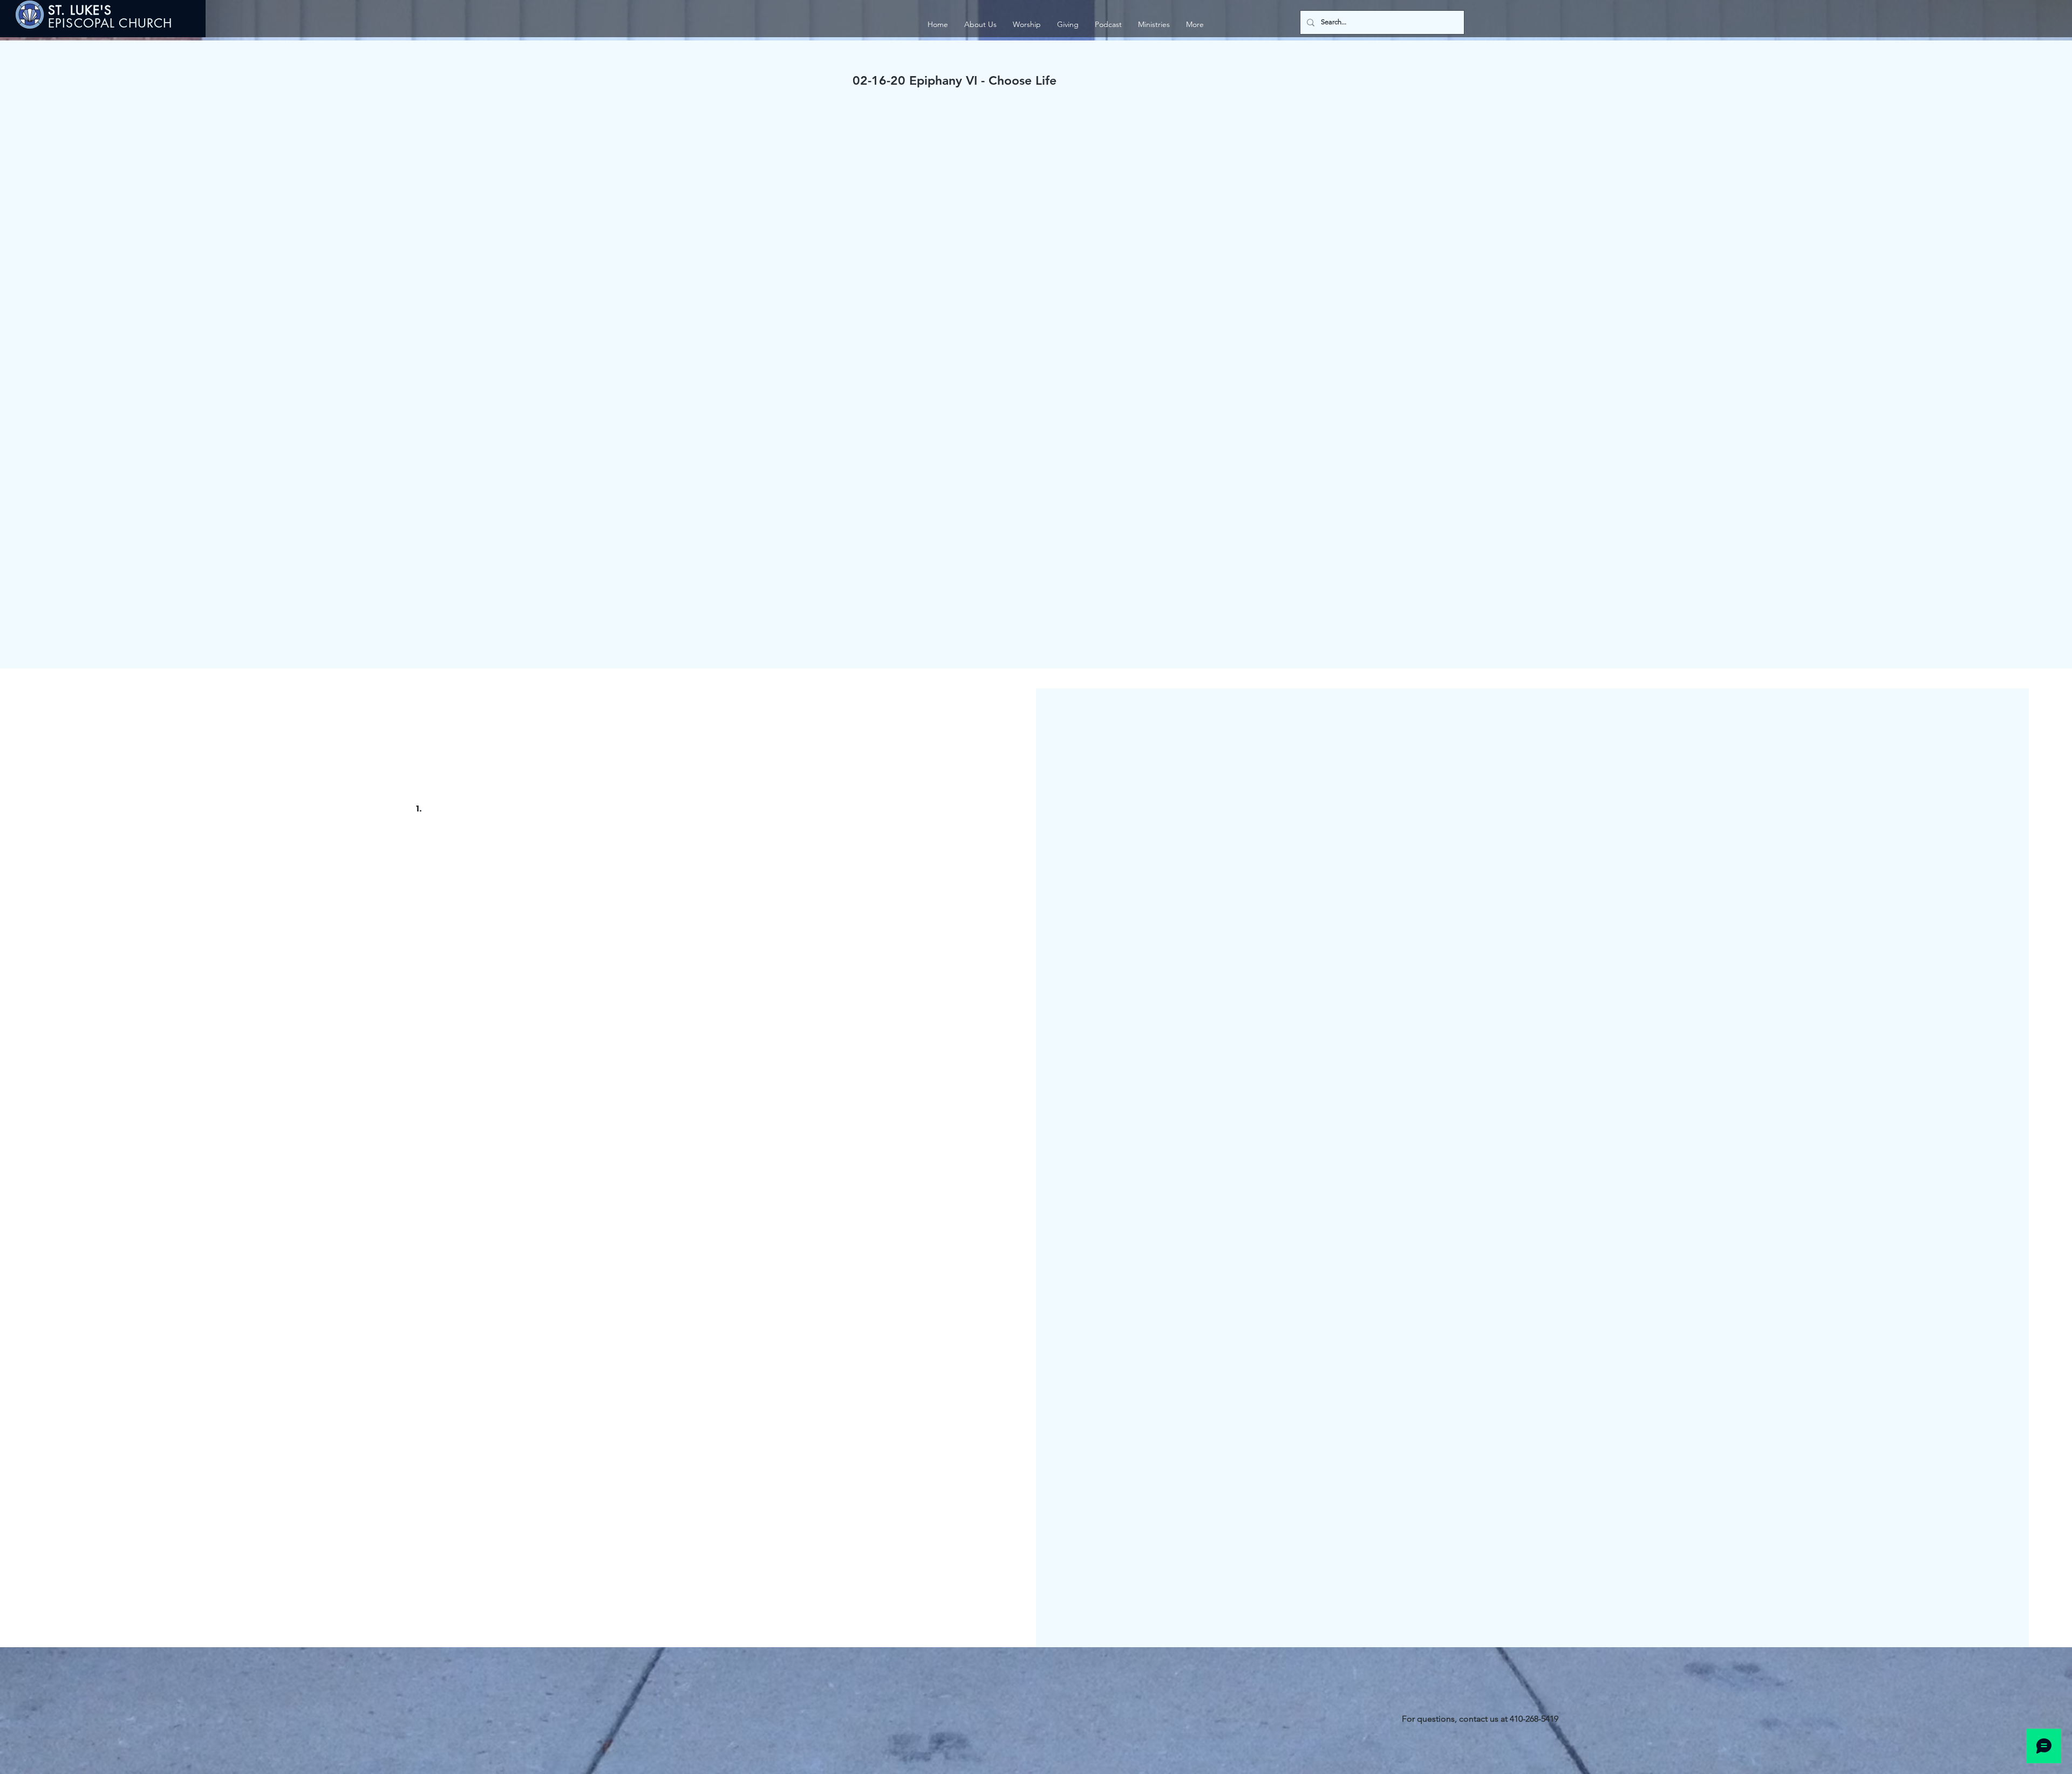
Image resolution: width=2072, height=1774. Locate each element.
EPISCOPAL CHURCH (110, 23)
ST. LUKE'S (82, 10)
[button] (1154, 25)
